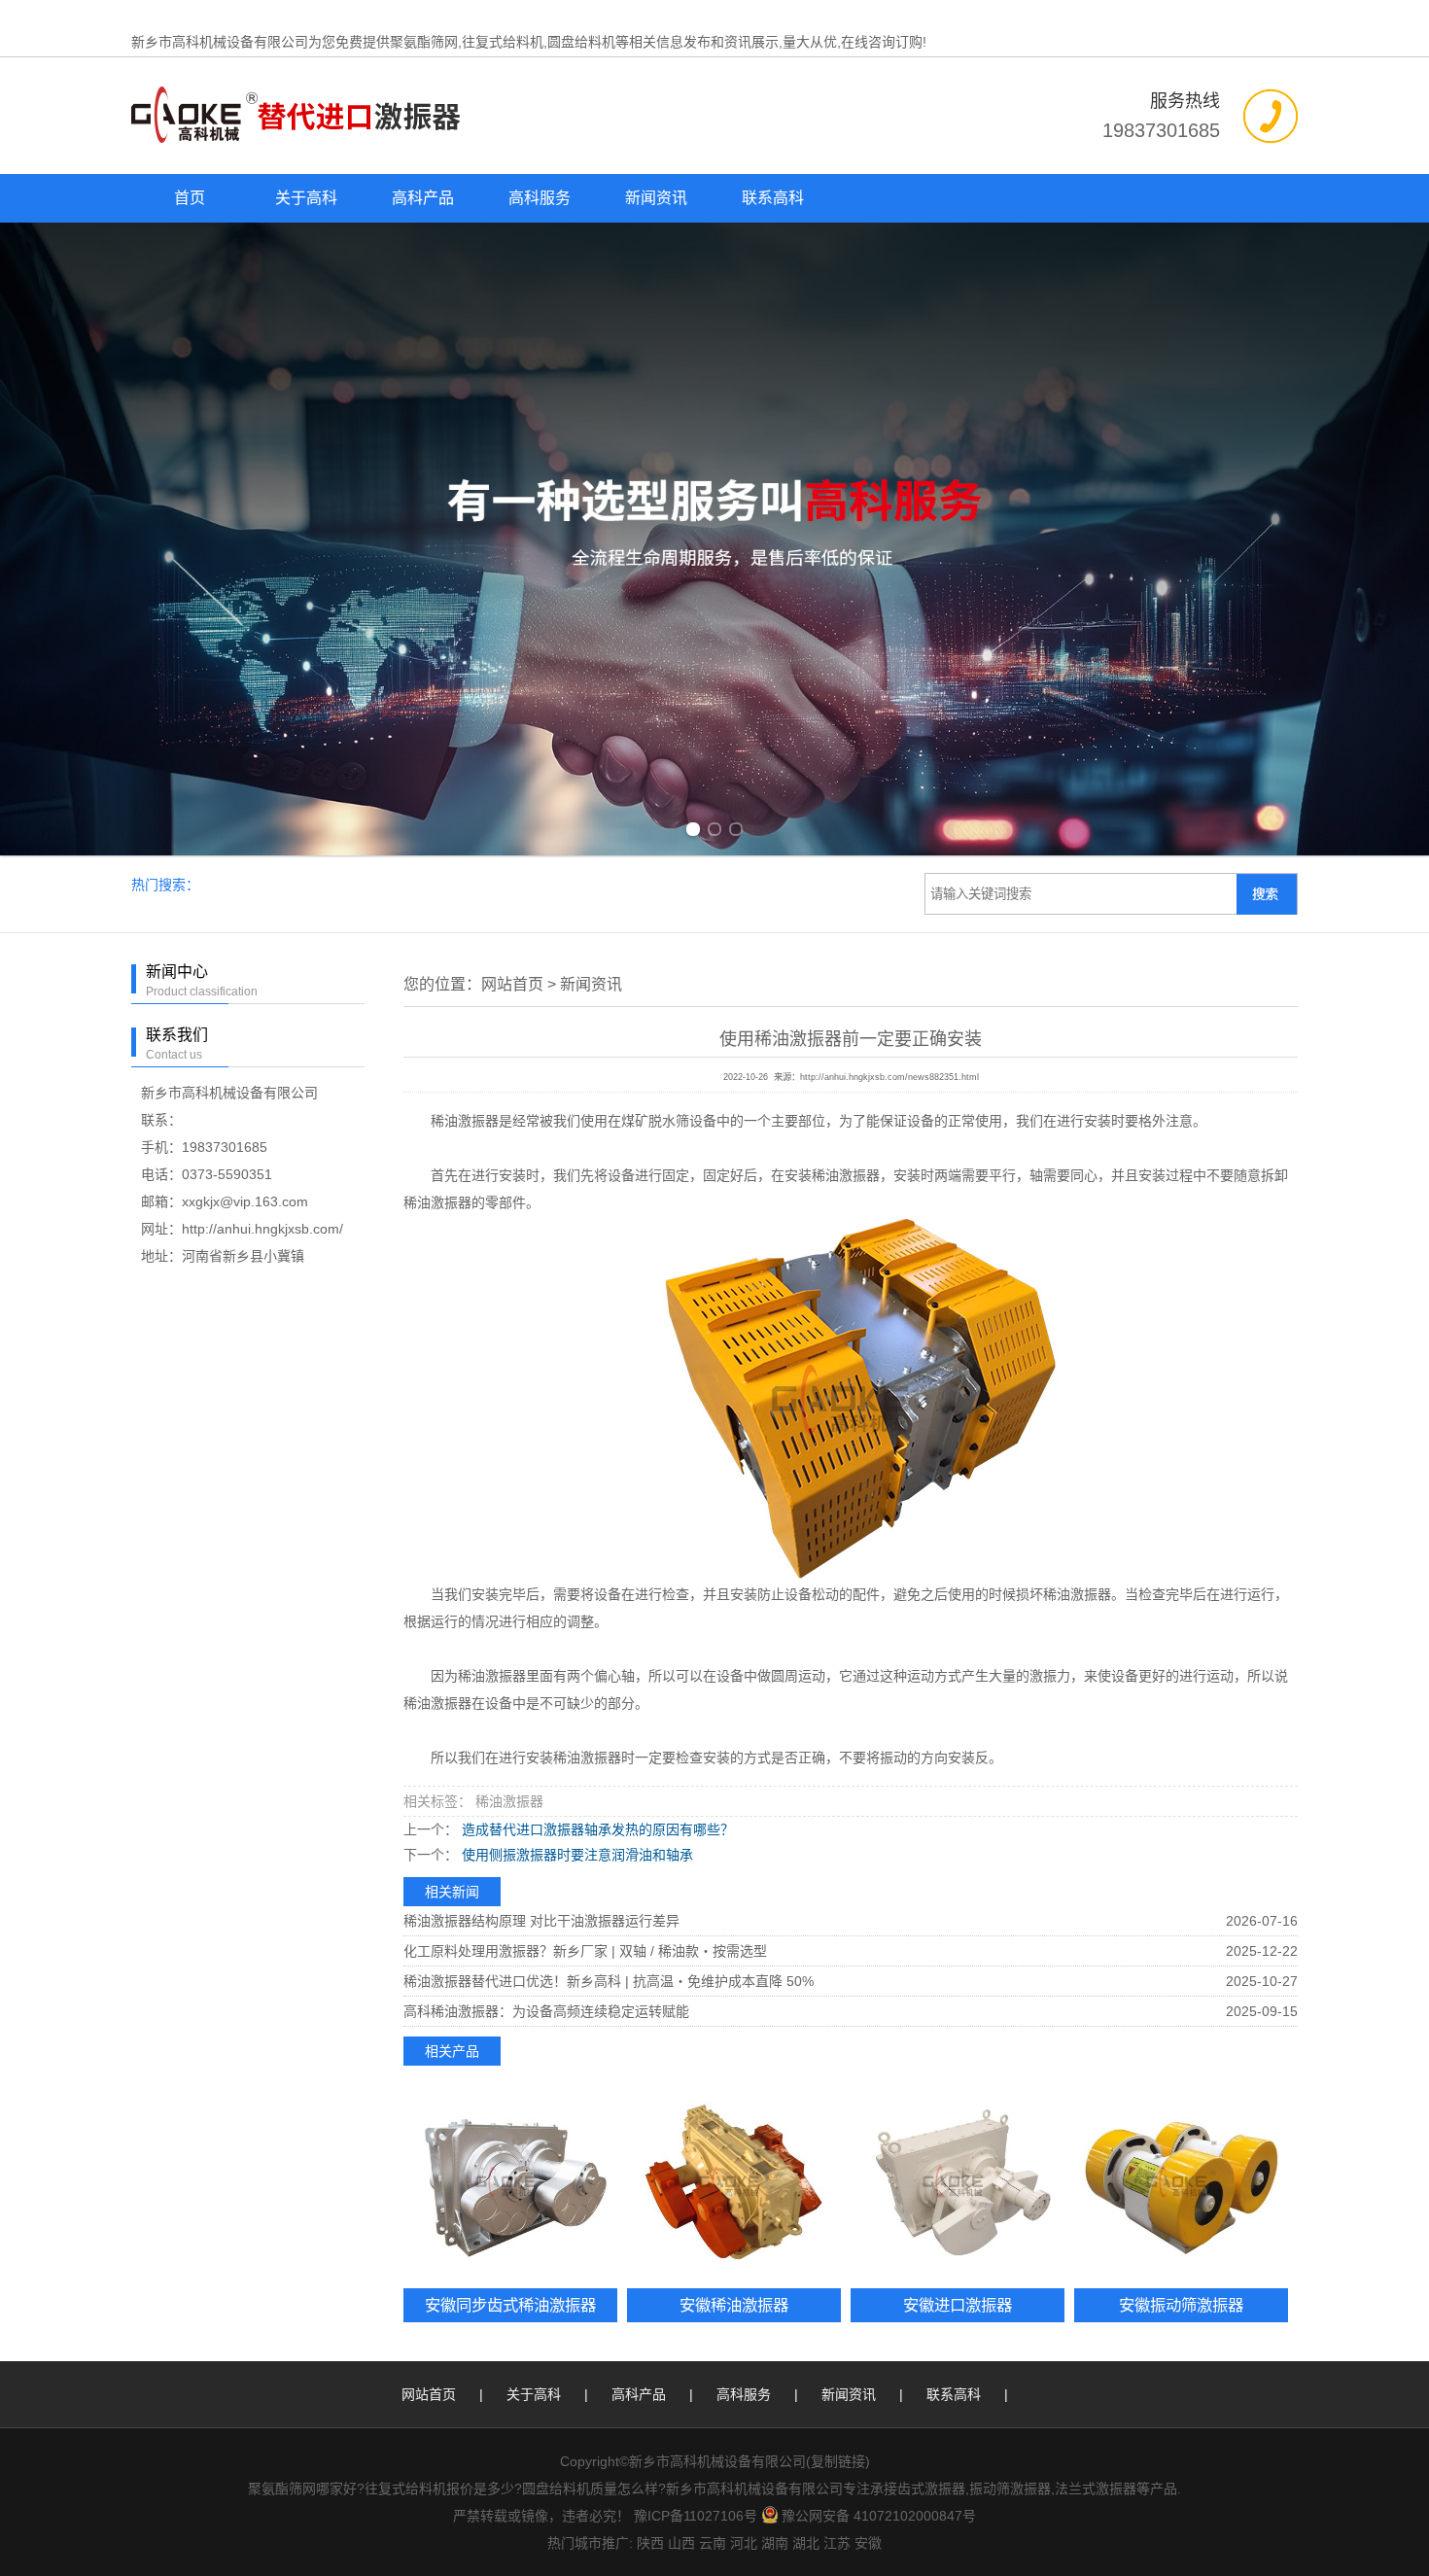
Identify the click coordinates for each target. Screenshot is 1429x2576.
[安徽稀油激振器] (734, 2182)
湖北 (806, 2543)
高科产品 (423, 198)
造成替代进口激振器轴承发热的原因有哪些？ (596, 1829)
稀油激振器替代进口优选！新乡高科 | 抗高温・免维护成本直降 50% (609, 1981)
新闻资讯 (656, 198)
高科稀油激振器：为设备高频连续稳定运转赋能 (546, 2011)
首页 (190, 198)
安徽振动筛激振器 (1181, 2305)
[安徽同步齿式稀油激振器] (510, 2182)
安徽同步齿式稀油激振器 (510, 2305)
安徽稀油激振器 (734, 2305)
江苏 (837, 2543)
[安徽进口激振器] (958, 2182)
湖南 (775, 2543)
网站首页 (512, 984)
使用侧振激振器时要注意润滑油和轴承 (575, 1855)
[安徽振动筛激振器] (1181, 2182)
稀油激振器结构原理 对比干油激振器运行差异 (541, 1921)
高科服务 (540, 198)
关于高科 (306, 198)
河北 (744, 2543)
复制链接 (838, 2461)
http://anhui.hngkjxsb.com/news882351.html (889, 1077)
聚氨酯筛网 (424, 42)
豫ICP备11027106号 (696, 2516)
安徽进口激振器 (958, 2305)
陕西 (650, 2543)
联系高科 (773, 198)
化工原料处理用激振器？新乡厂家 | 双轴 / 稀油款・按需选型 (585, 1951)
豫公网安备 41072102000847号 (879, 2516)
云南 (713, 2543)
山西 (681, 2543)
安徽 (868, 2543)
